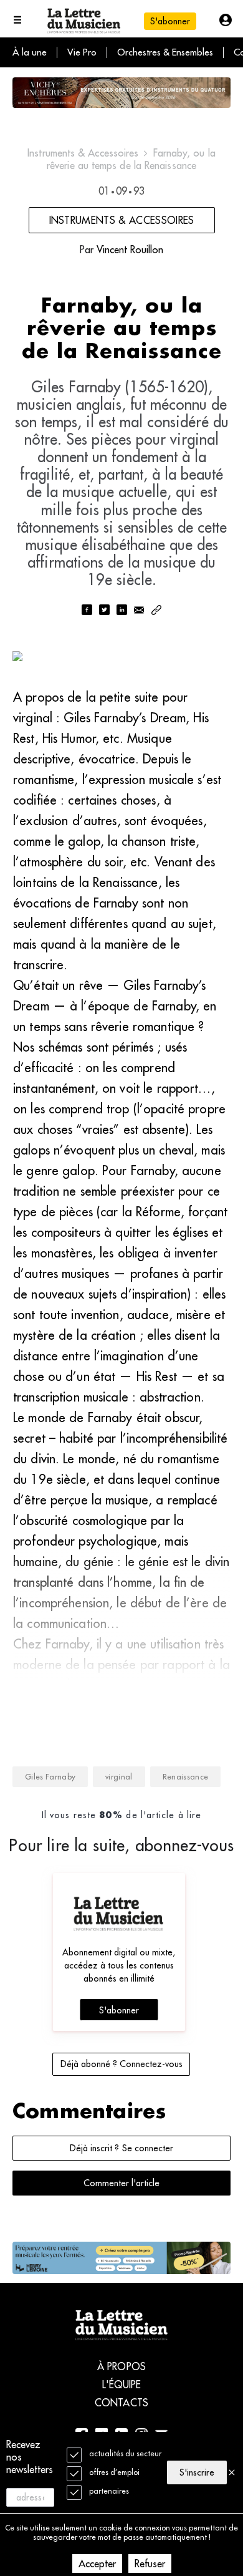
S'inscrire (197, 2472)
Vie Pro (82, 52)
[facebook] (87, 611)
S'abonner (119, 2010)
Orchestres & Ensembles (165, 52)
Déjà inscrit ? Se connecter (121, 2148)
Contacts (121, 2403)
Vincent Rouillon (130, 249)
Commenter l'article (121, 2183)
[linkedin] (121, 611)
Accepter (97, 2564)
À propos (121, 2366)
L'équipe (122, 2385)
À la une (30, 52)
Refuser (150, 2564)
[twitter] (104, 611)
